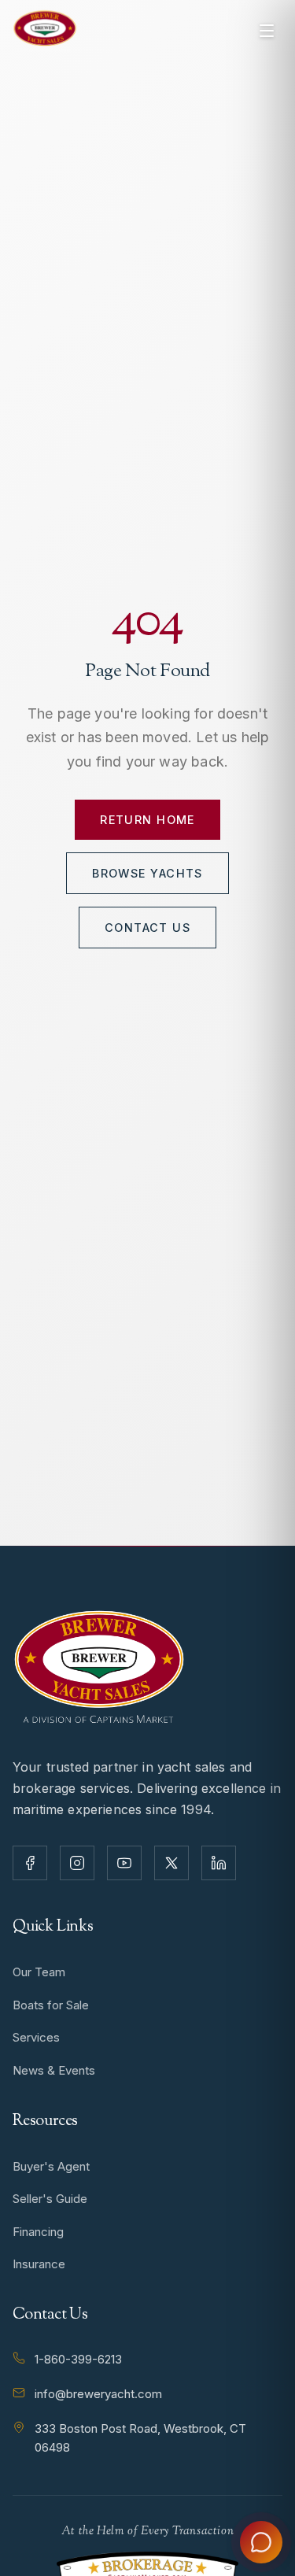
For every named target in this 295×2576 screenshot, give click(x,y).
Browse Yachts (147, 873)
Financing (38, 2232)
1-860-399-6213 (78, 2359)
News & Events (54, 2070)
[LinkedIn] (219, 1863)
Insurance (39, 2264)
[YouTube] (124, 1863)
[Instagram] (77, 1863)
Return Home (147, 820)
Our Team (39, 1972)
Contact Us (147, 928)
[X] (171, 1863)
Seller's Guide (50, 2199)
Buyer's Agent (51, 2166)
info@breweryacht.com (98, 2394)
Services (36, 2037)
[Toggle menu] (267, 31)
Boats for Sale (51, 2005)
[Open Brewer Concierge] (261, 2542)
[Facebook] (30, 1863)
